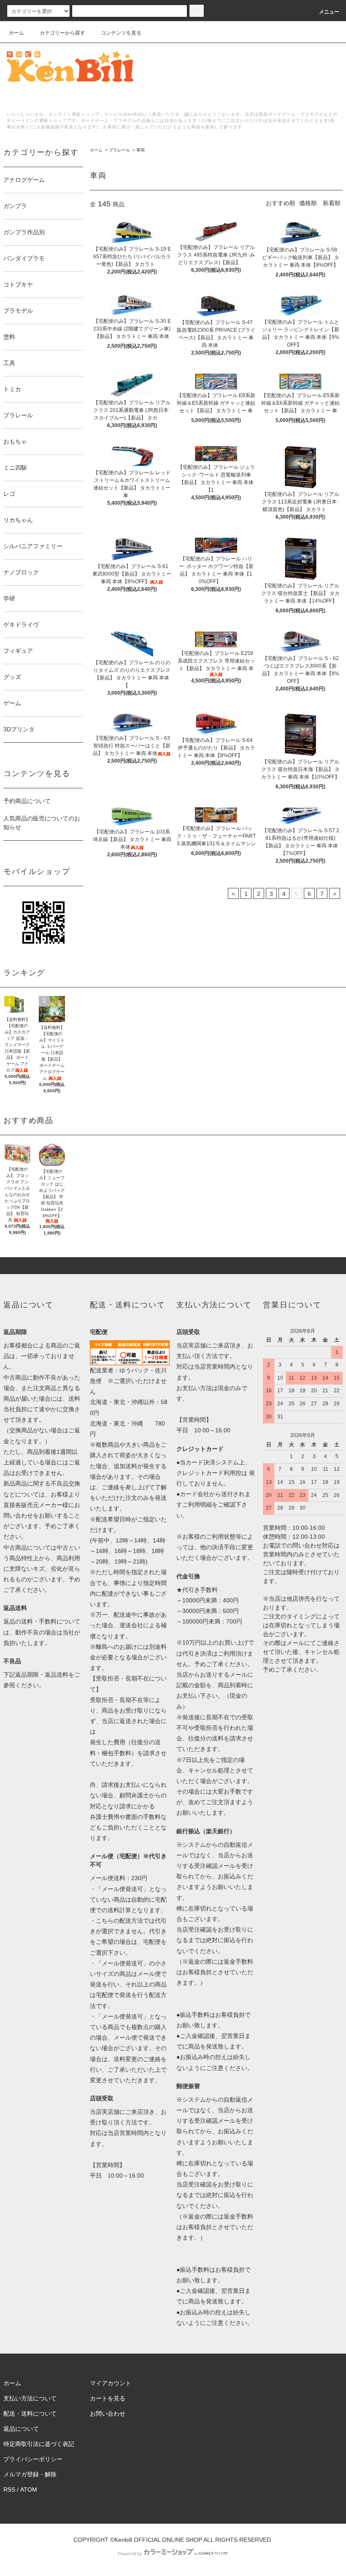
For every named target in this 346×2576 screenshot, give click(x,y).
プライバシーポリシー (33, 2459)
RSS (9, 2489)
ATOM (29, 2489)
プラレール (119, 150)
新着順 (332, 203)
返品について (21, 2429)
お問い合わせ (108, 2414)
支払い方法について (30, 2398)
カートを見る (108, 2398)
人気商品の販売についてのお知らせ (42, 823)
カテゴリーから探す (62, 33)
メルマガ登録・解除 (30, 2474)
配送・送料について (30, 2414)
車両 (141, 150)
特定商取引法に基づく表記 (39, 2444)
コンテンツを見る (121, 33)
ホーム (16, 33)
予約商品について (27, 801)
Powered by (130, 2554)
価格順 (308, 203)
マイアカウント (111, 2383)
